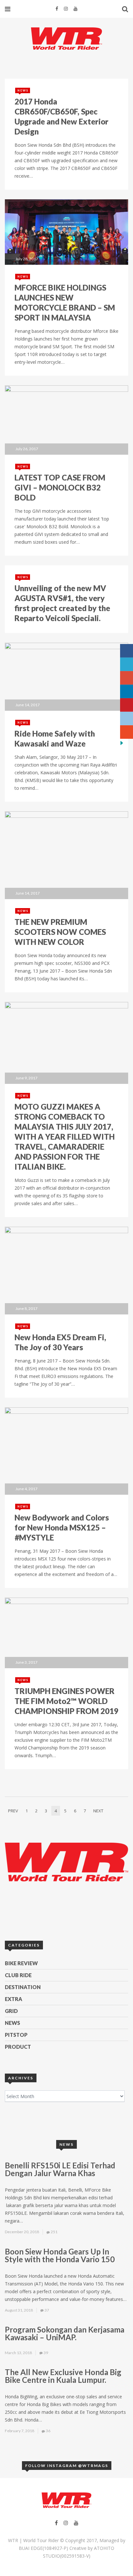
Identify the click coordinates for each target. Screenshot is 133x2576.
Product (18, 2047)
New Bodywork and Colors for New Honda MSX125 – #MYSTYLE (62, 1527)
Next (98, 1811)
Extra (14, 1999)
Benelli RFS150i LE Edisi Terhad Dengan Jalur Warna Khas (60, 2169)
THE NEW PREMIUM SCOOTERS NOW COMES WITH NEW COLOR (60, 932)
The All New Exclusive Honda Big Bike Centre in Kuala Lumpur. (63, 2376)
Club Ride (18, 1975)
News (23, 90)
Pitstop (16, 2035)
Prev (13, 1811)
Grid (11, 2011)
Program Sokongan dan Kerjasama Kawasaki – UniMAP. (65, 2333)
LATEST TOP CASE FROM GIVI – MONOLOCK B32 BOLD (60, 487)
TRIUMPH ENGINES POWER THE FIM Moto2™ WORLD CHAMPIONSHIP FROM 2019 (66, 1701)
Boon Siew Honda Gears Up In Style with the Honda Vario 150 (60, 2255)
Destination (23, 1987)
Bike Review (21, 1963)
